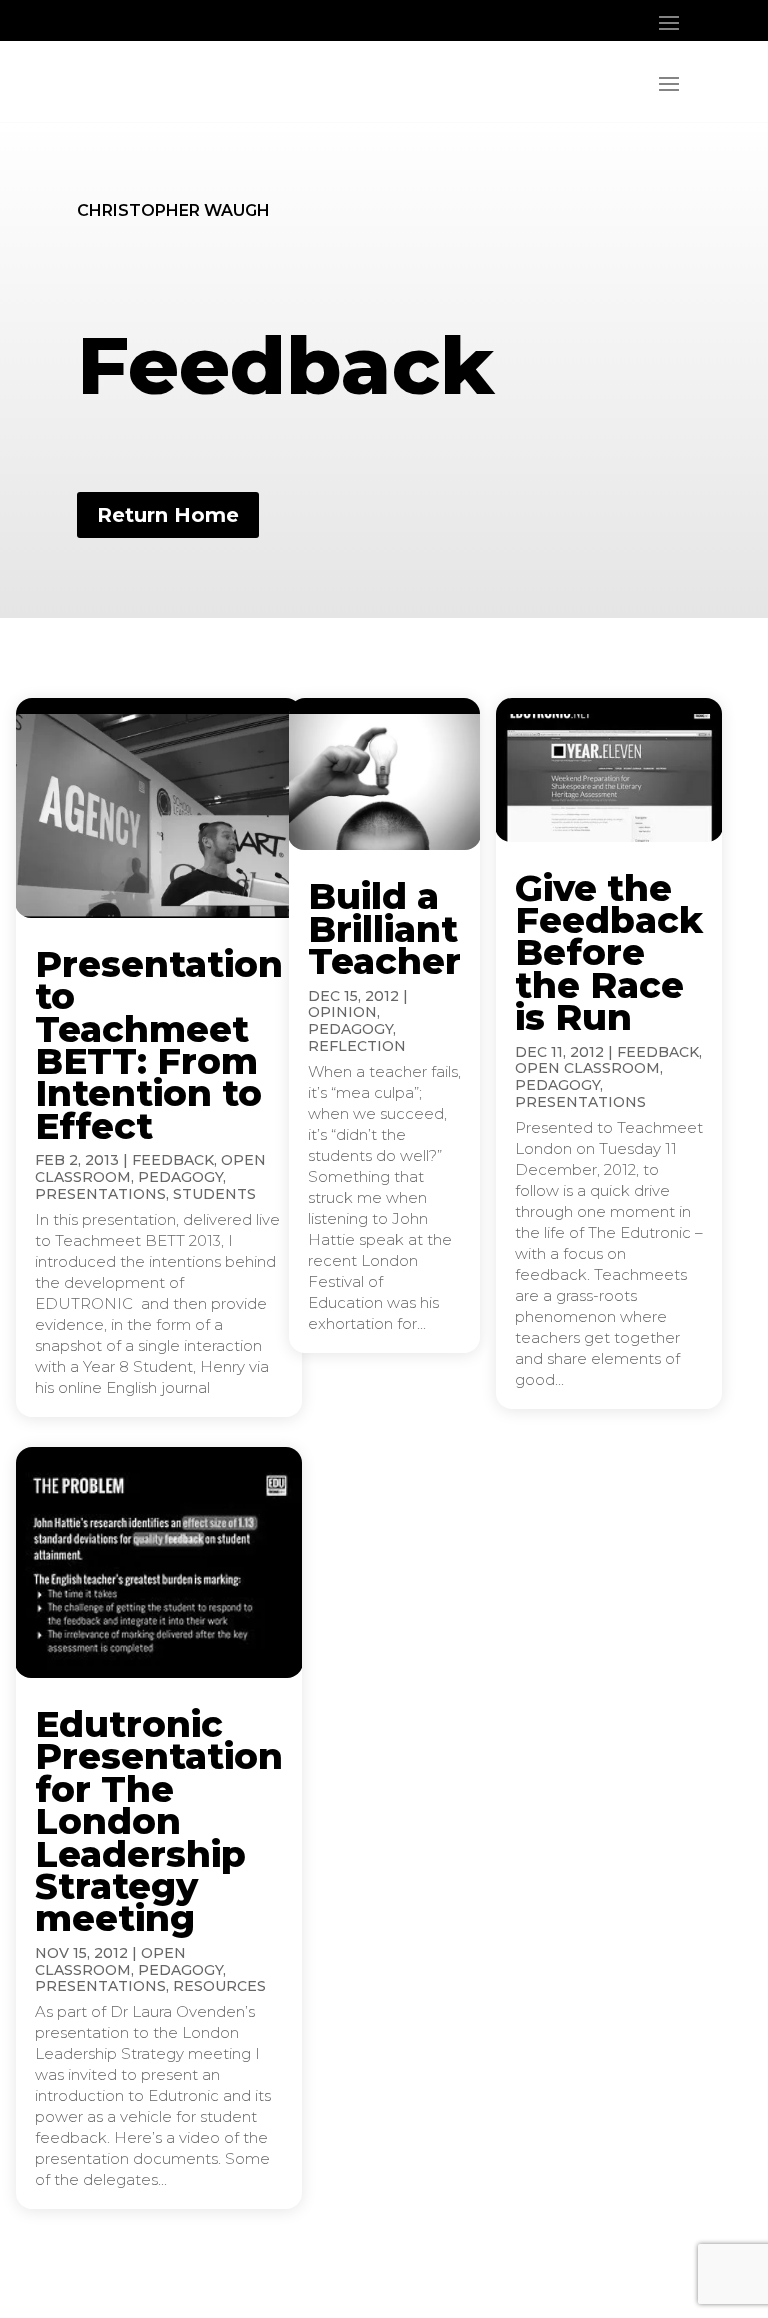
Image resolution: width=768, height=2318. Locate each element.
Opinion (342, 1012)
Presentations (100, 1194)
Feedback (173, 1160)
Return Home (168, 515)
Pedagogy (180, 1177)
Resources (219, 1986)
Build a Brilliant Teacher (384, 928)
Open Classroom (587, 1068)
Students (214, 1194)
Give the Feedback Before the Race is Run (609, 953)
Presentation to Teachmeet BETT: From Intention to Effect (159, 1045)
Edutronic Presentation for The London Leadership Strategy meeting (159, 1821)
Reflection (357, 1046)
